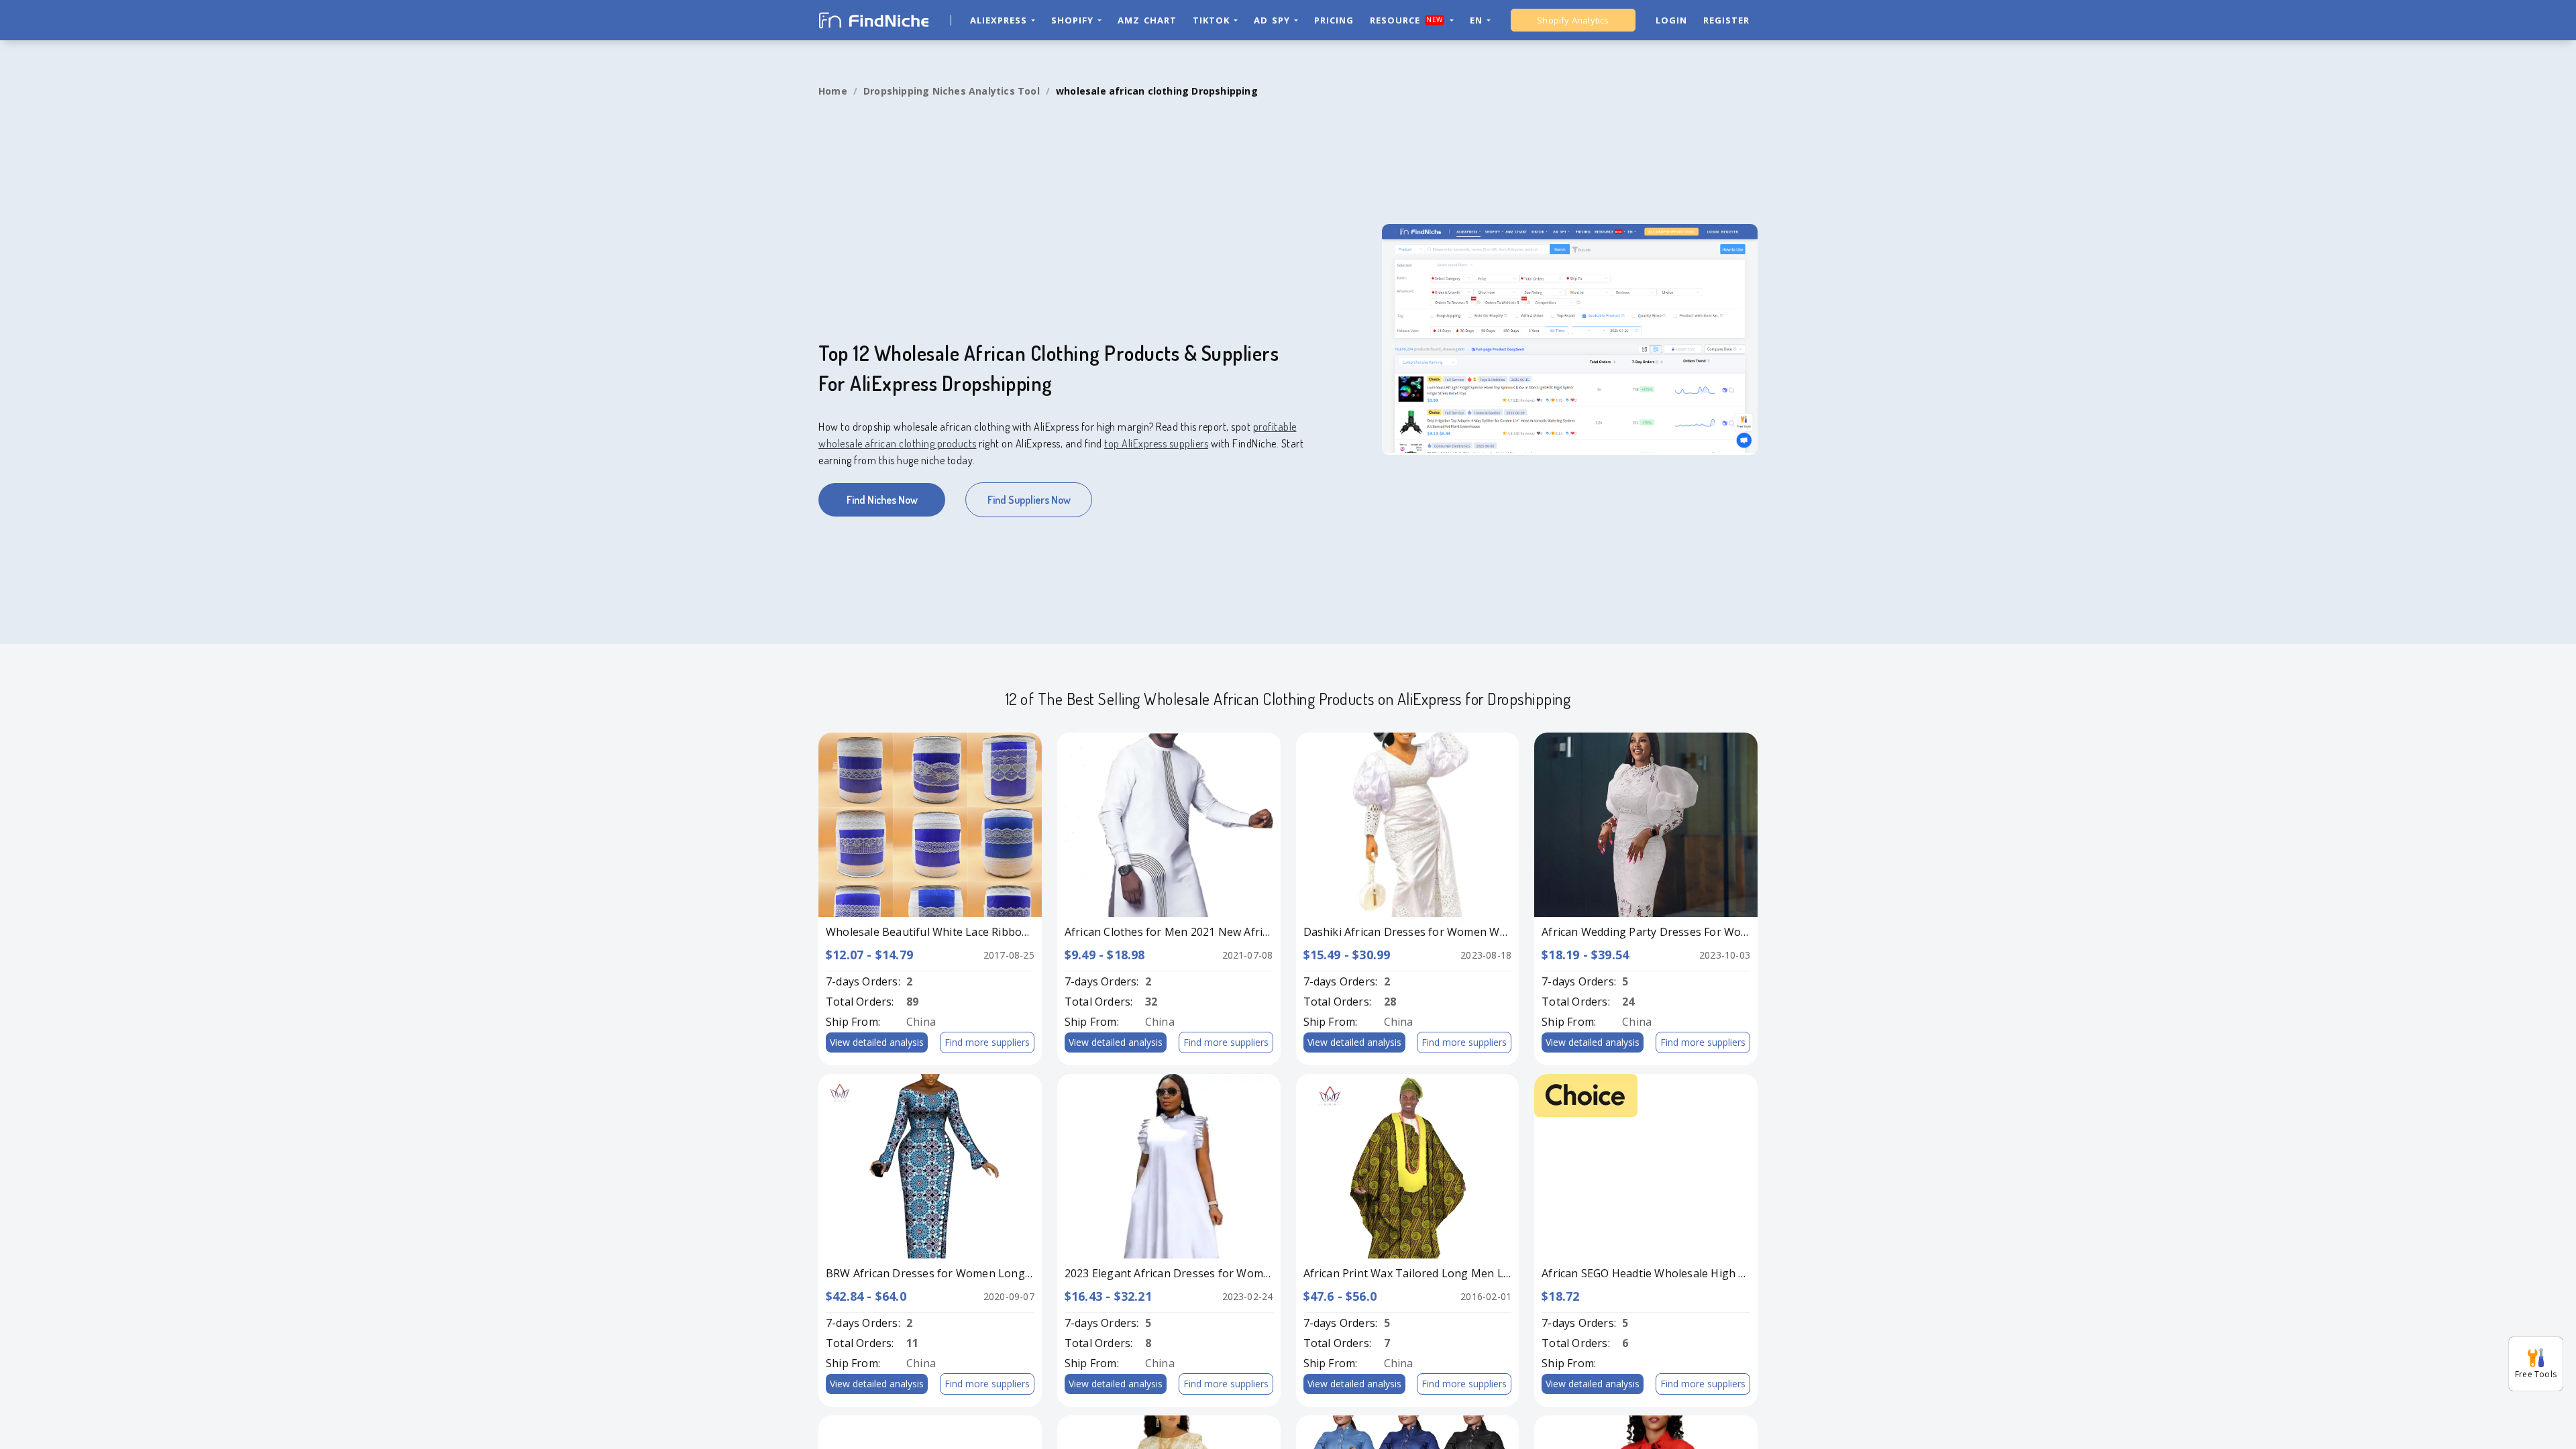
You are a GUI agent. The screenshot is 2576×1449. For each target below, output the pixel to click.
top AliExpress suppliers (1156, 443)
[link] (833, 91)
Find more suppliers (987, 1042)
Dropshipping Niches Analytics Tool (952, 91)
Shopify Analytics (1573, 20)
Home (833, 91)
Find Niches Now (882, 500)
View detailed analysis (877, 1042)
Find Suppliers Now (1029, 500)
